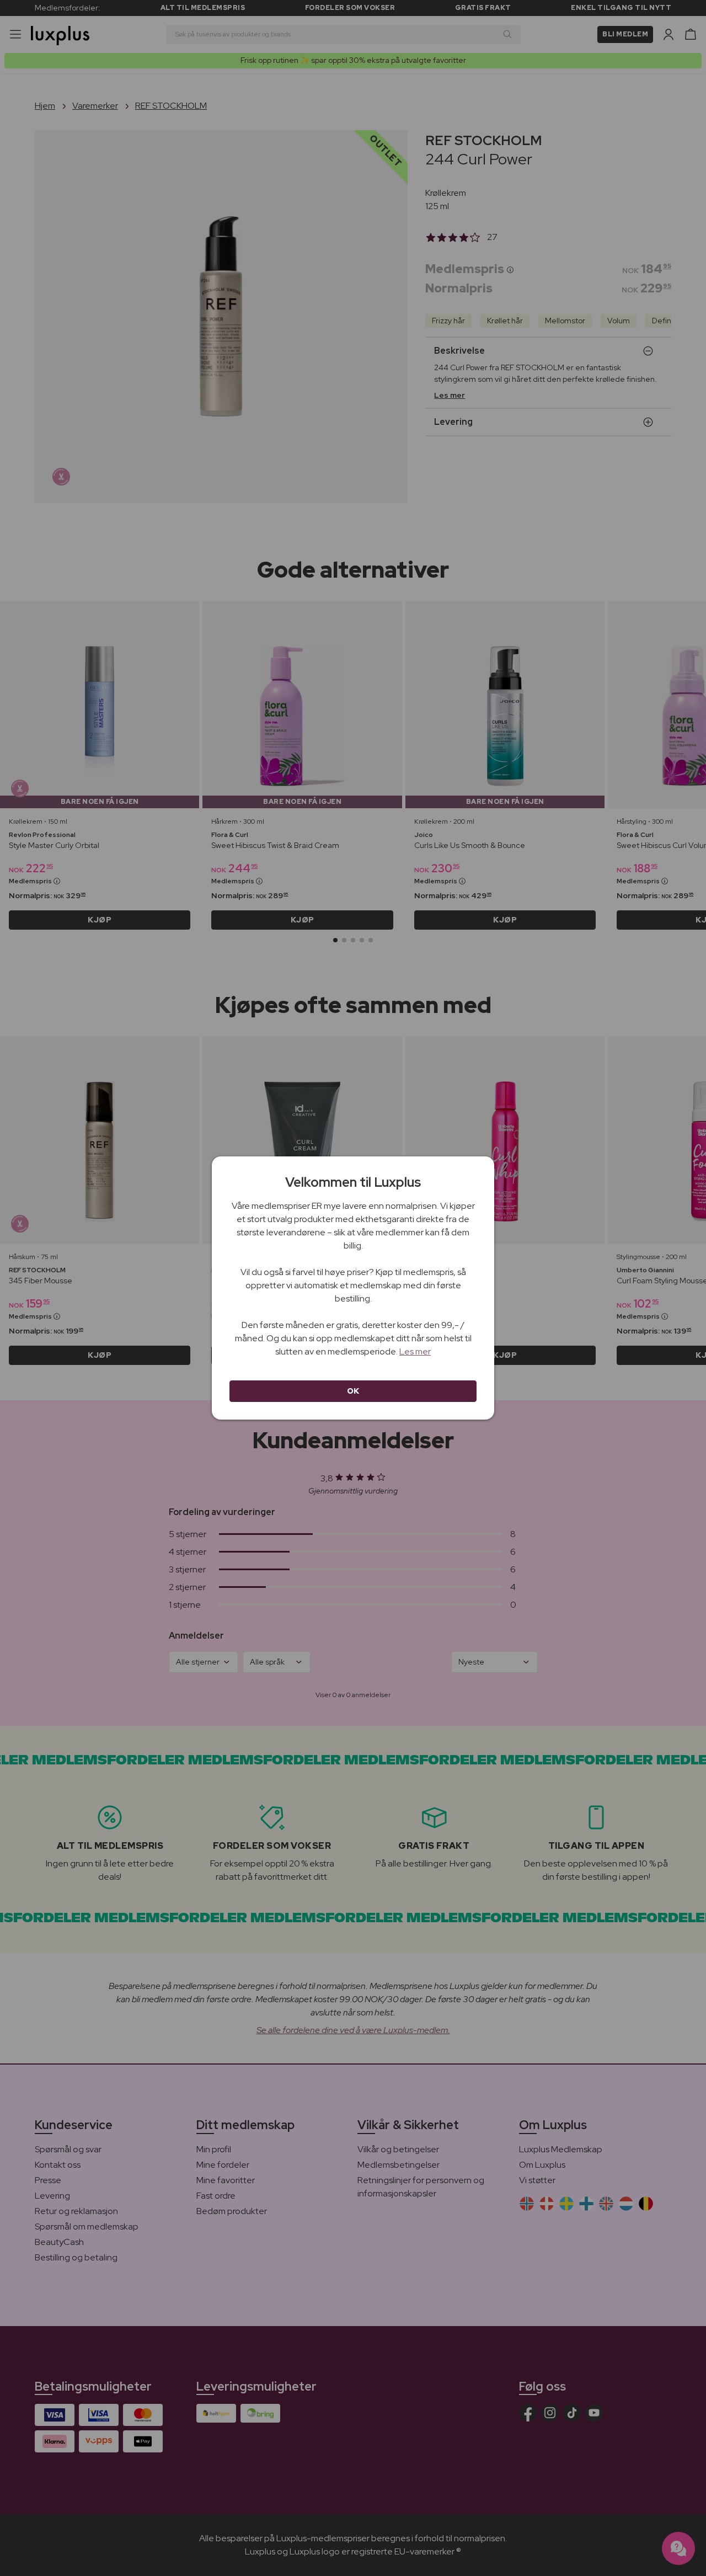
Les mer (415, 1351)
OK (353, 1391)
